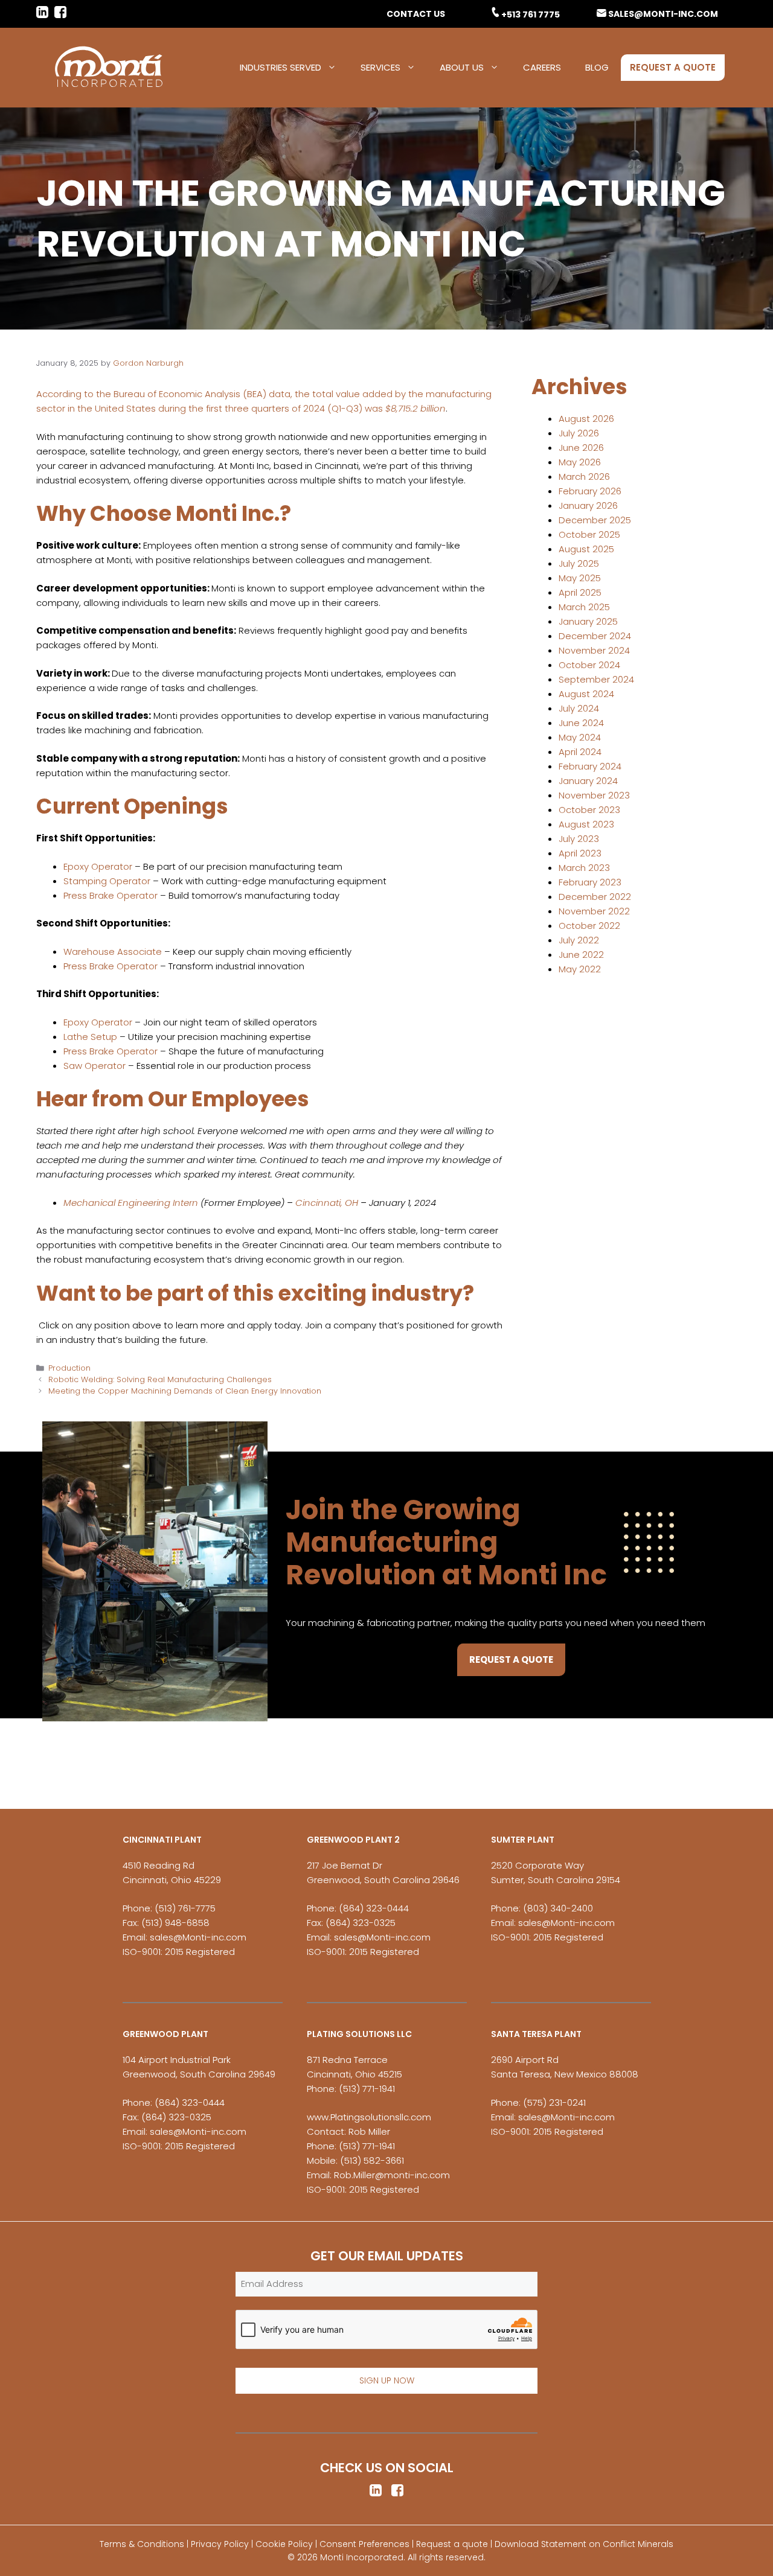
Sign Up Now (387, 2380)
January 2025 (588, 621)
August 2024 (586, 694)
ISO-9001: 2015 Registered (179, 1952)
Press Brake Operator (111, 895)
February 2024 (590, 766)
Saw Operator (95, 1066)
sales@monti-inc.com (663, 14)
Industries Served (281, 67)
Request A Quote (511, 1659)
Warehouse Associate (113, 952)
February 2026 (590, 491)
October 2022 (589, 926)
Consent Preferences (364, 2544)
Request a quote (452, 2544)
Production (69, 1368)
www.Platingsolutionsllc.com (369, 2117)
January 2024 (588, 781)
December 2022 (595, 897)
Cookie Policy (284, 2544)
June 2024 (581, 723)
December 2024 (595, 636)
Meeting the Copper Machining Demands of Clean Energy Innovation (185, 1391)
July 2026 (579, 433)
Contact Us (416, 14)
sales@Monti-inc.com (198, 1937)
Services (380, 67)
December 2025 (595, 520)
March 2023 (584, 868)
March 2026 (584, 477)
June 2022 (581, 955)
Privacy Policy (220, 2544)
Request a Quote (673, 67)
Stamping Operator (107, 881)
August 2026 (586, 419)
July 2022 (579, 940)
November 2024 (594, 650)
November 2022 (594, 911)
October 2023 (589, 810)
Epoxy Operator (98, 866)
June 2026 (581, 448)
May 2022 (580, 969)
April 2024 (580, 752)
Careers (542, 67)
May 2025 (580, 578)
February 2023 (590, 882)
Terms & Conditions (142, 2544)
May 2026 (580, 462)
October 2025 (589, 534)
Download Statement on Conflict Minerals (584, 2544)
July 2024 (579, 708)
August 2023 (586, 824)
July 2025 (579, 563)
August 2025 (586, 549)
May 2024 (580, 737)
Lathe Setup (90, 1037)
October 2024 (589, 665)
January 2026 (588, 505)
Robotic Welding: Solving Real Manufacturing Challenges (160, 1379)
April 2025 (580, 592)
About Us (462, 67)
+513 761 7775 (531, 14)
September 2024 (596, 679)
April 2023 (580, 853)
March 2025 (584, 607)
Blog (597, 67)
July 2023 (579, 839)
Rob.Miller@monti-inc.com (392, 2175)
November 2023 (594, 795)
